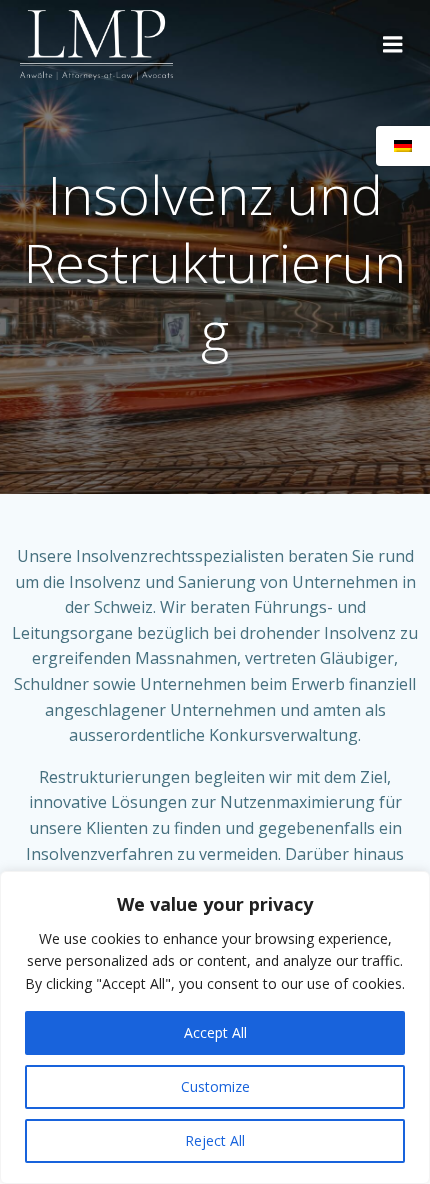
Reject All (215, 1140)
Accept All (215, 1032)
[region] (215, 1027)
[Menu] (393, 45)
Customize (215, 1086)
